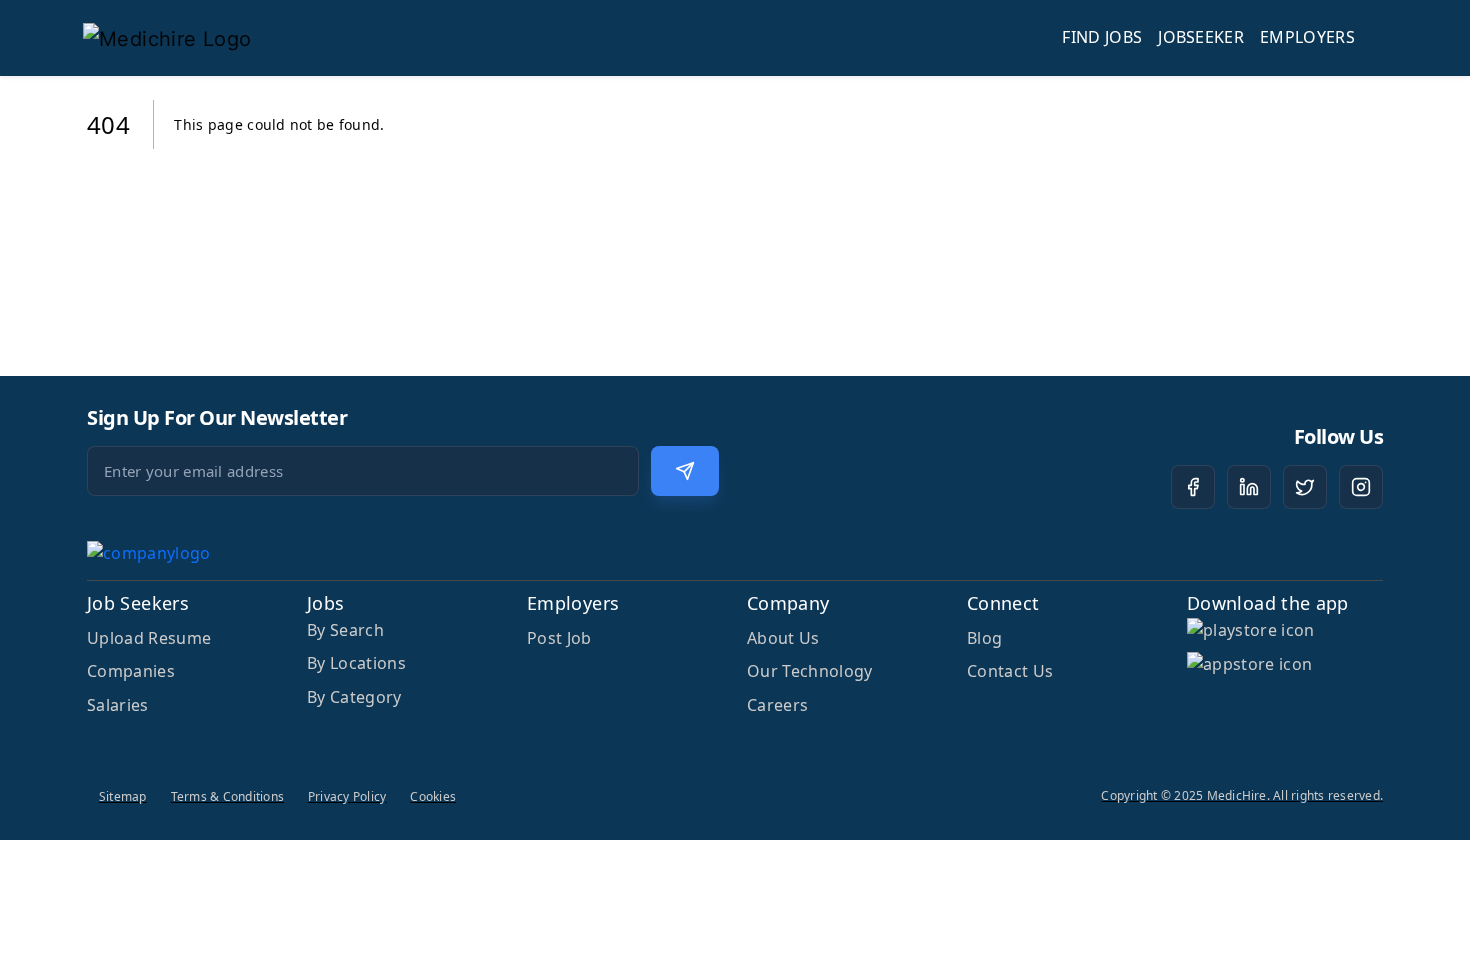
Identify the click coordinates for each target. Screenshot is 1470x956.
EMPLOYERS (1307, 37)
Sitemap (123, 796)
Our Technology (809, 671)
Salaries (118, 705)
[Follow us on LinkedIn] (1249, 487)
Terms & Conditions (227, 796)
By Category (354, 697)
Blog (984, 638)
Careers (777, 705)
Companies (131, 671)
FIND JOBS (1102, 37)
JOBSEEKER (1201, 37)
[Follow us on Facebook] (1193, 487)
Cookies (433, 796)
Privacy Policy (347, 796)
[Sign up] (685, 471)
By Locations (356, 663)
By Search (345, 630)
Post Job (559, 638)
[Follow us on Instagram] (1361, 487)
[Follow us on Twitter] (1305, 487)
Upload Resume (149, 638)
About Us (783, 638)
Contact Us (1010, 671)
